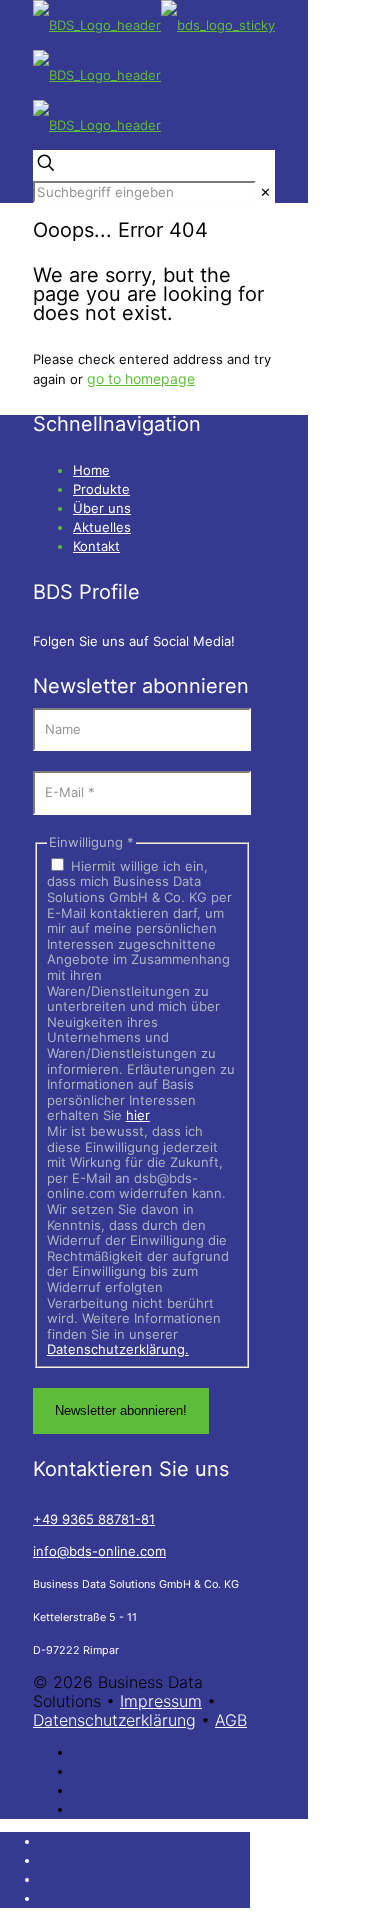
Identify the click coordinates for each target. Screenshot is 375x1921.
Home (91, 470)
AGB (231, 1720)
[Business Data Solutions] (154, 75)
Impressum (161, 1701)
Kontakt (96, 546)
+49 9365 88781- (94, 1519)
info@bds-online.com (99, 1551)
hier (138, 1115)
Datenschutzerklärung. (118, 1349)
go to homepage (141, 378)
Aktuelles (102, 527)
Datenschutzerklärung (114, 1720)
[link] (265, 192)
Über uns (102, 508)
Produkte (101, 489)
